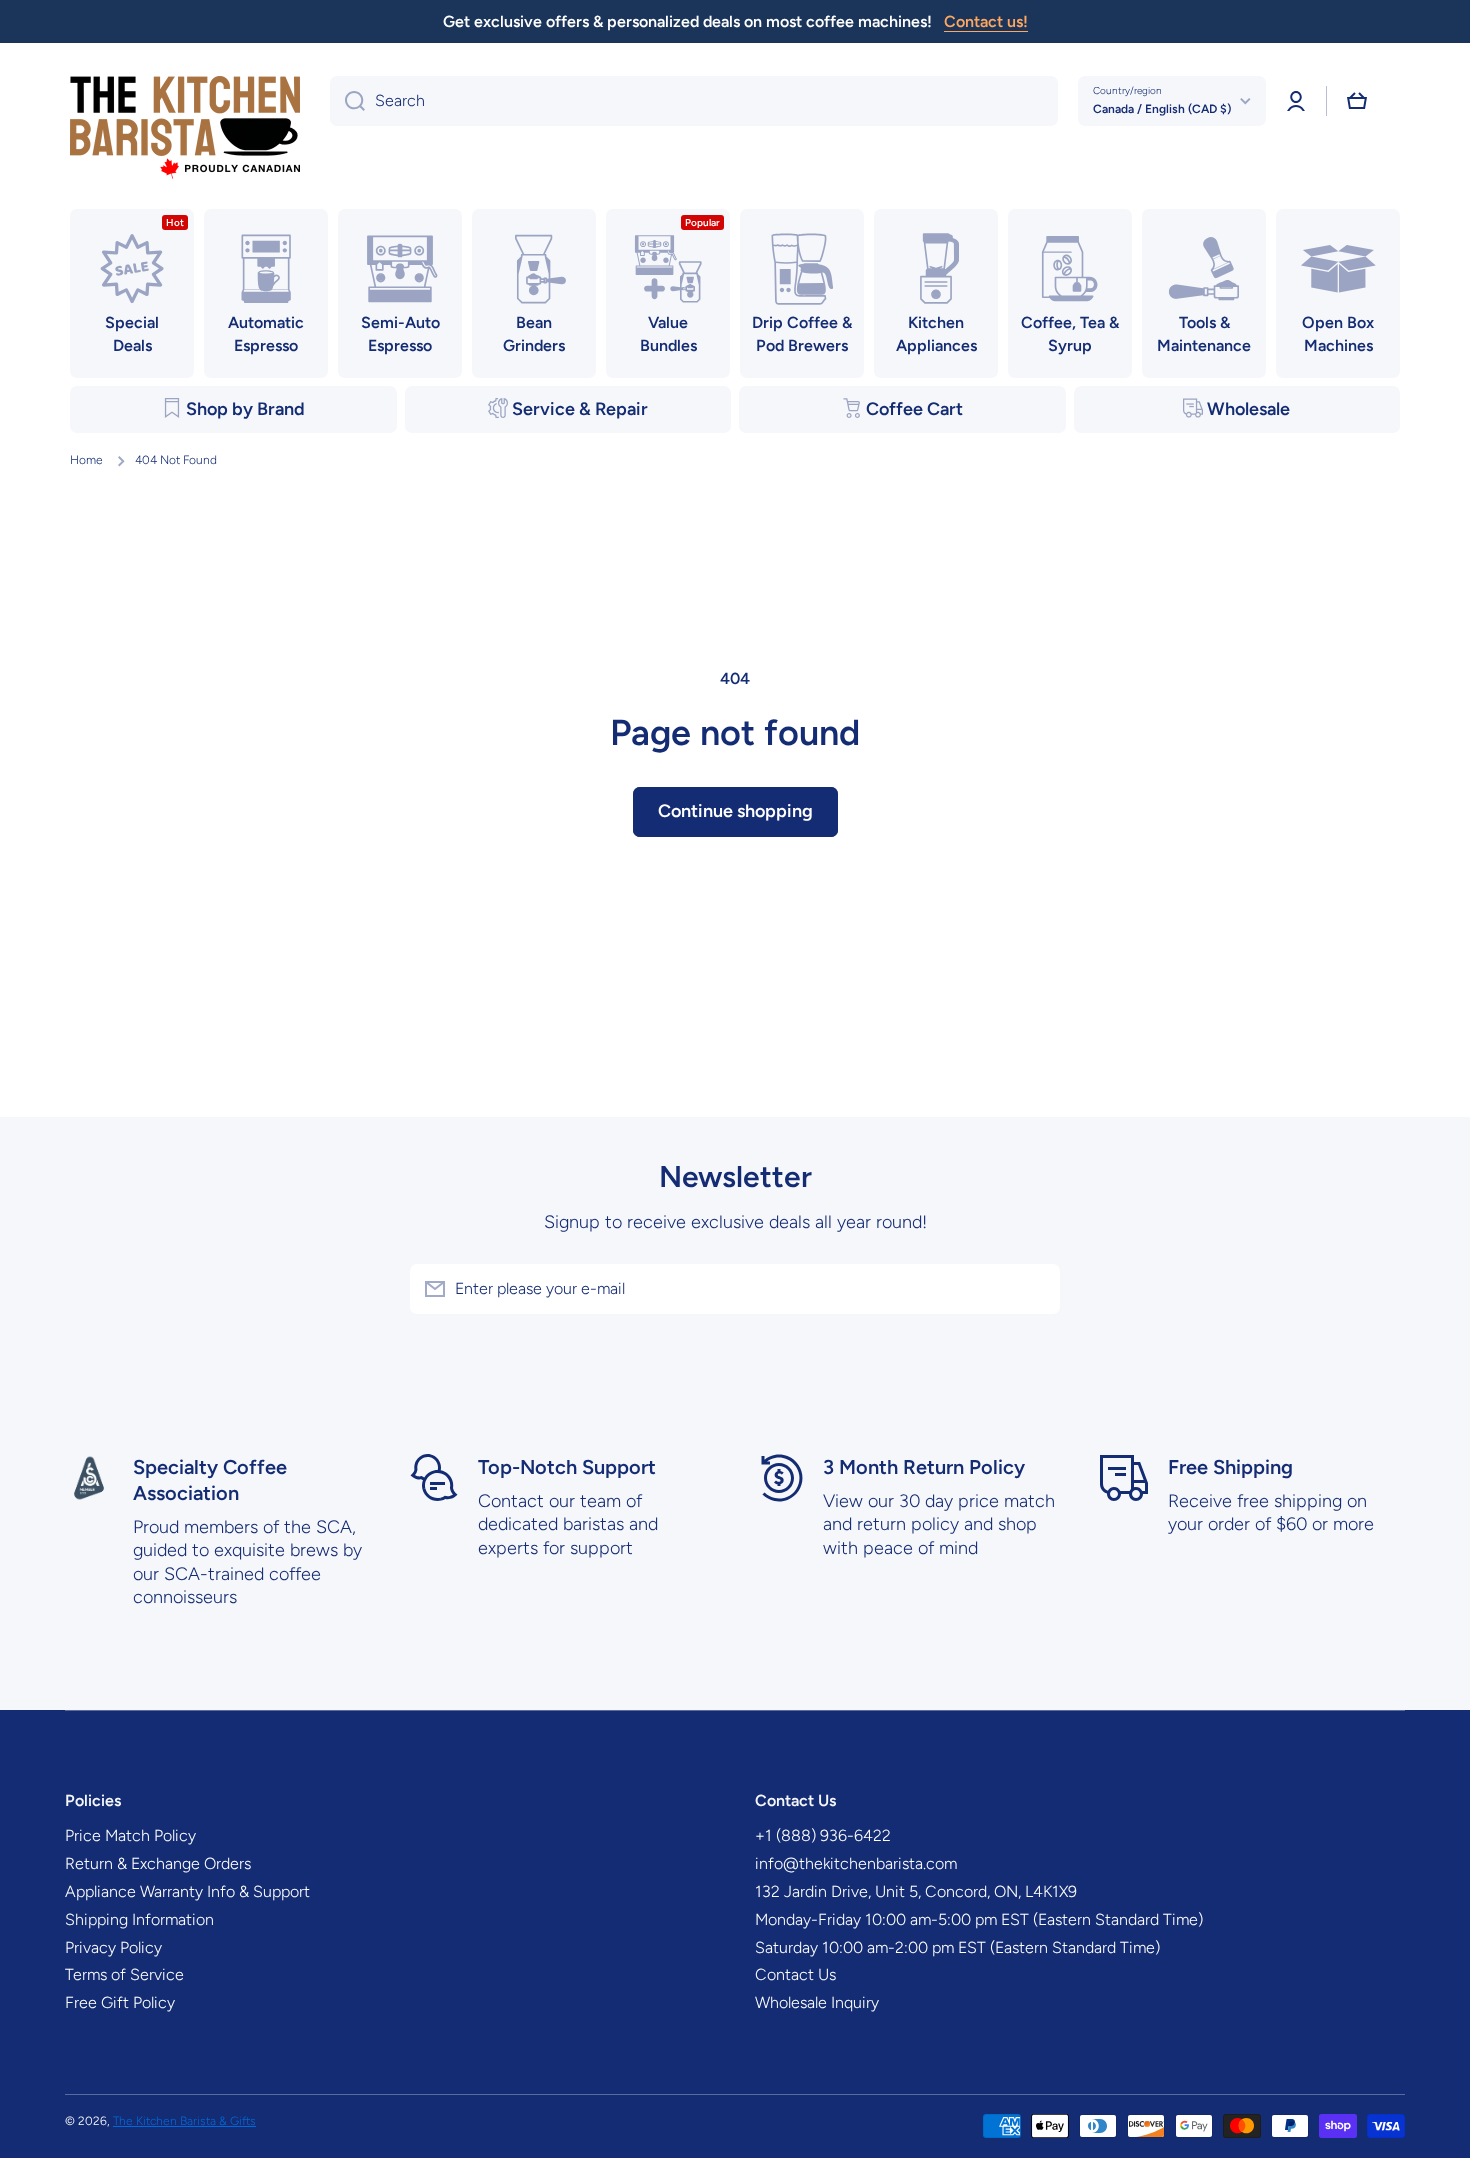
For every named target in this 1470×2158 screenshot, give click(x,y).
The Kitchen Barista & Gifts (184, 2121)
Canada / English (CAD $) (1162, 109)
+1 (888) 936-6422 (823, 1835)
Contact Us (795, 1974)
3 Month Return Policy (924, 1467)
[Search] (347, 101)
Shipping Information (139, 1919)
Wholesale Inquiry (817, 2002)
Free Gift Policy (120, 2002)
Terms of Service (124, 1974)
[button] (1357, 101)
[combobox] (694, 101)
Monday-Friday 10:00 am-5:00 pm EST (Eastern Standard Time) (979, 1919)
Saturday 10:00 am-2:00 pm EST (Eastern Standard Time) (957, 1947)
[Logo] (185, 128)
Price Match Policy (130, 1835)
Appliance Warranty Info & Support (187, 1891)
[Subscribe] (1035, 1289)
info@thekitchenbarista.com (856, 1863)
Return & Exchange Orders (158, 1863)
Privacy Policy (113, 1947)
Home (86, 460)
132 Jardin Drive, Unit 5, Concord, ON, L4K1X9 (916, 1891)
